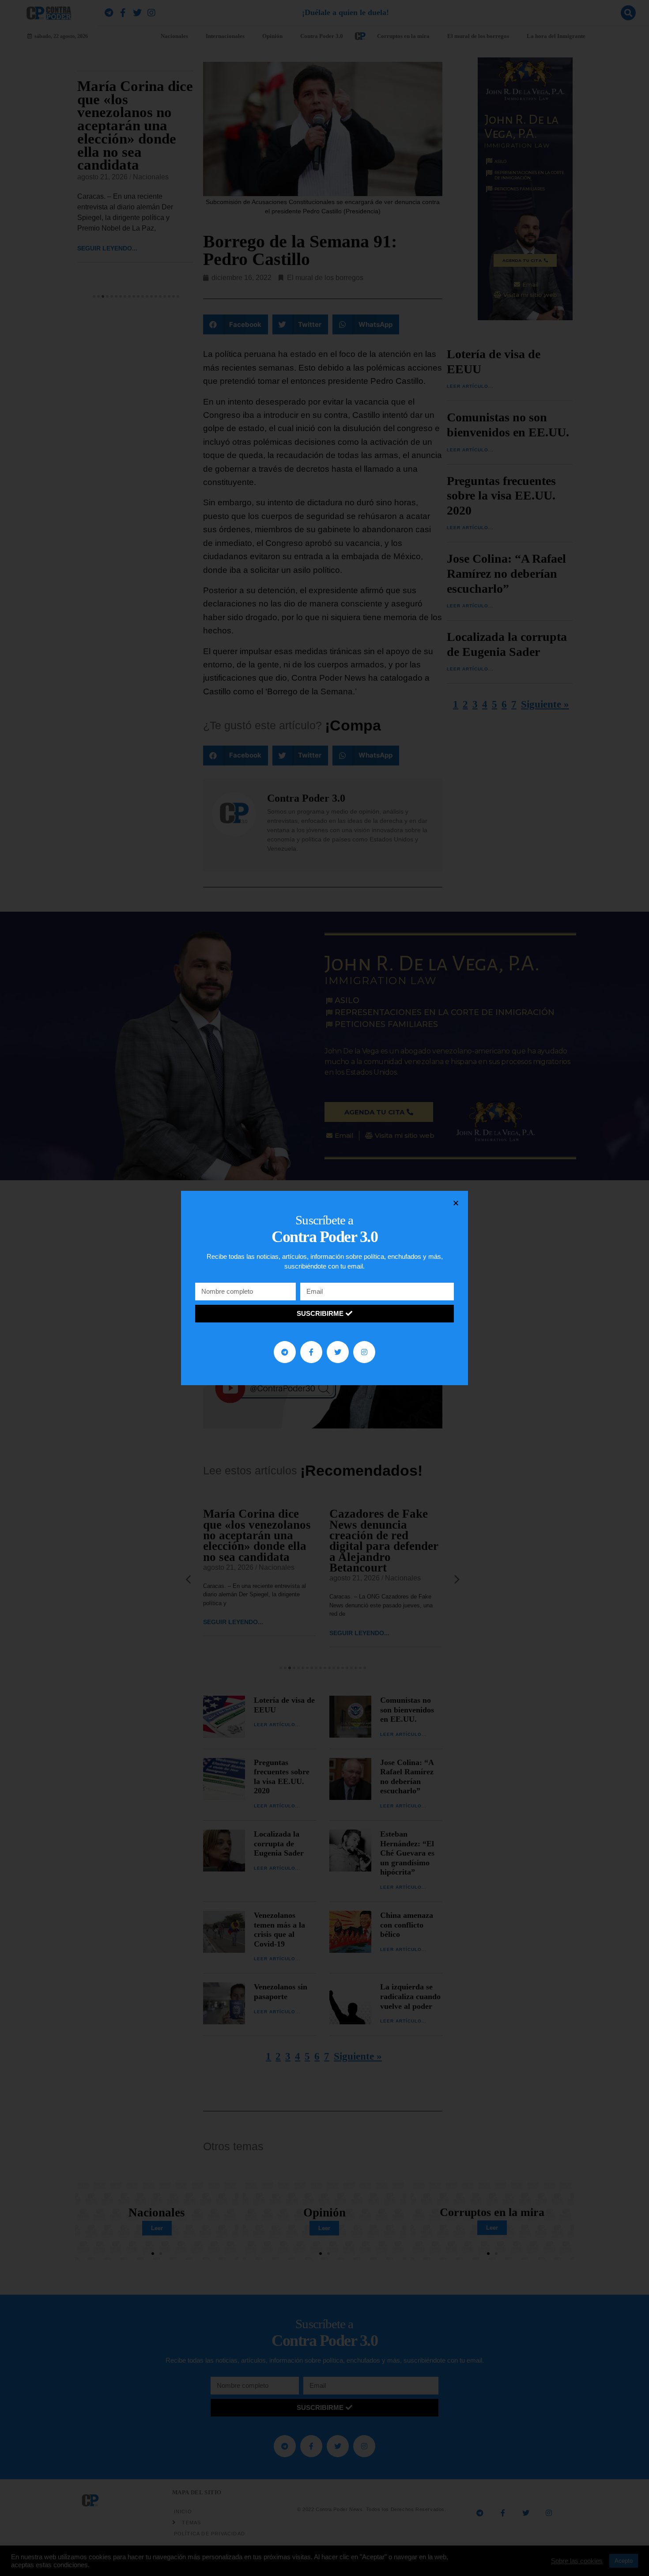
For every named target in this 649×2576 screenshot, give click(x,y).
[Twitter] (338, 1352)
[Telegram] (285, 1352)
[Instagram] (364, 1352)
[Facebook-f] (311, 1352)
